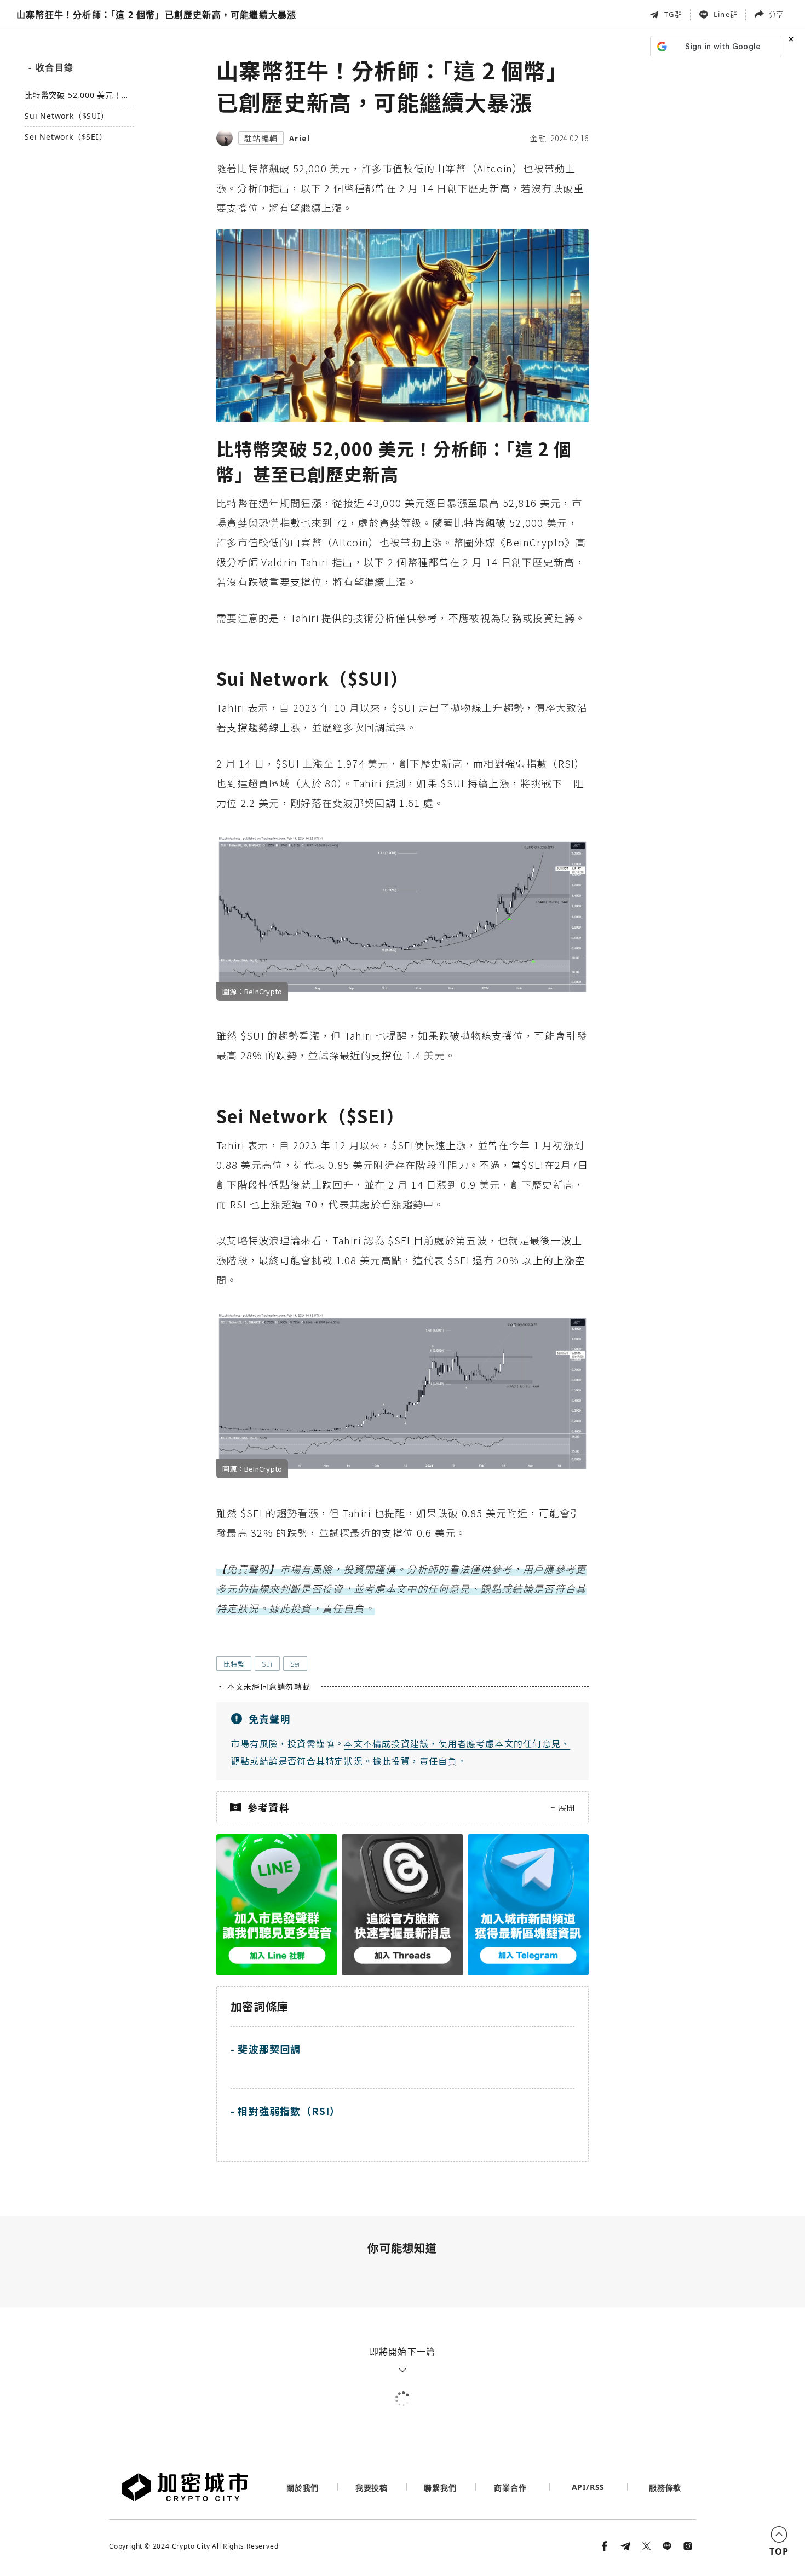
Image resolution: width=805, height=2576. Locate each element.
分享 (776, 14)
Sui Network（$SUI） (67, 116)
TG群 (673, 14)
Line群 (726, 14)
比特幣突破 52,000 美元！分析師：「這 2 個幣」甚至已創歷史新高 (77, 96)
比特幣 (234, 1664)
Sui (267, 1664)
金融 (538, 138)
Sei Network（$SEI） (66, 137)
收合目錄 (51, 67)
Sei (295, 1664)
